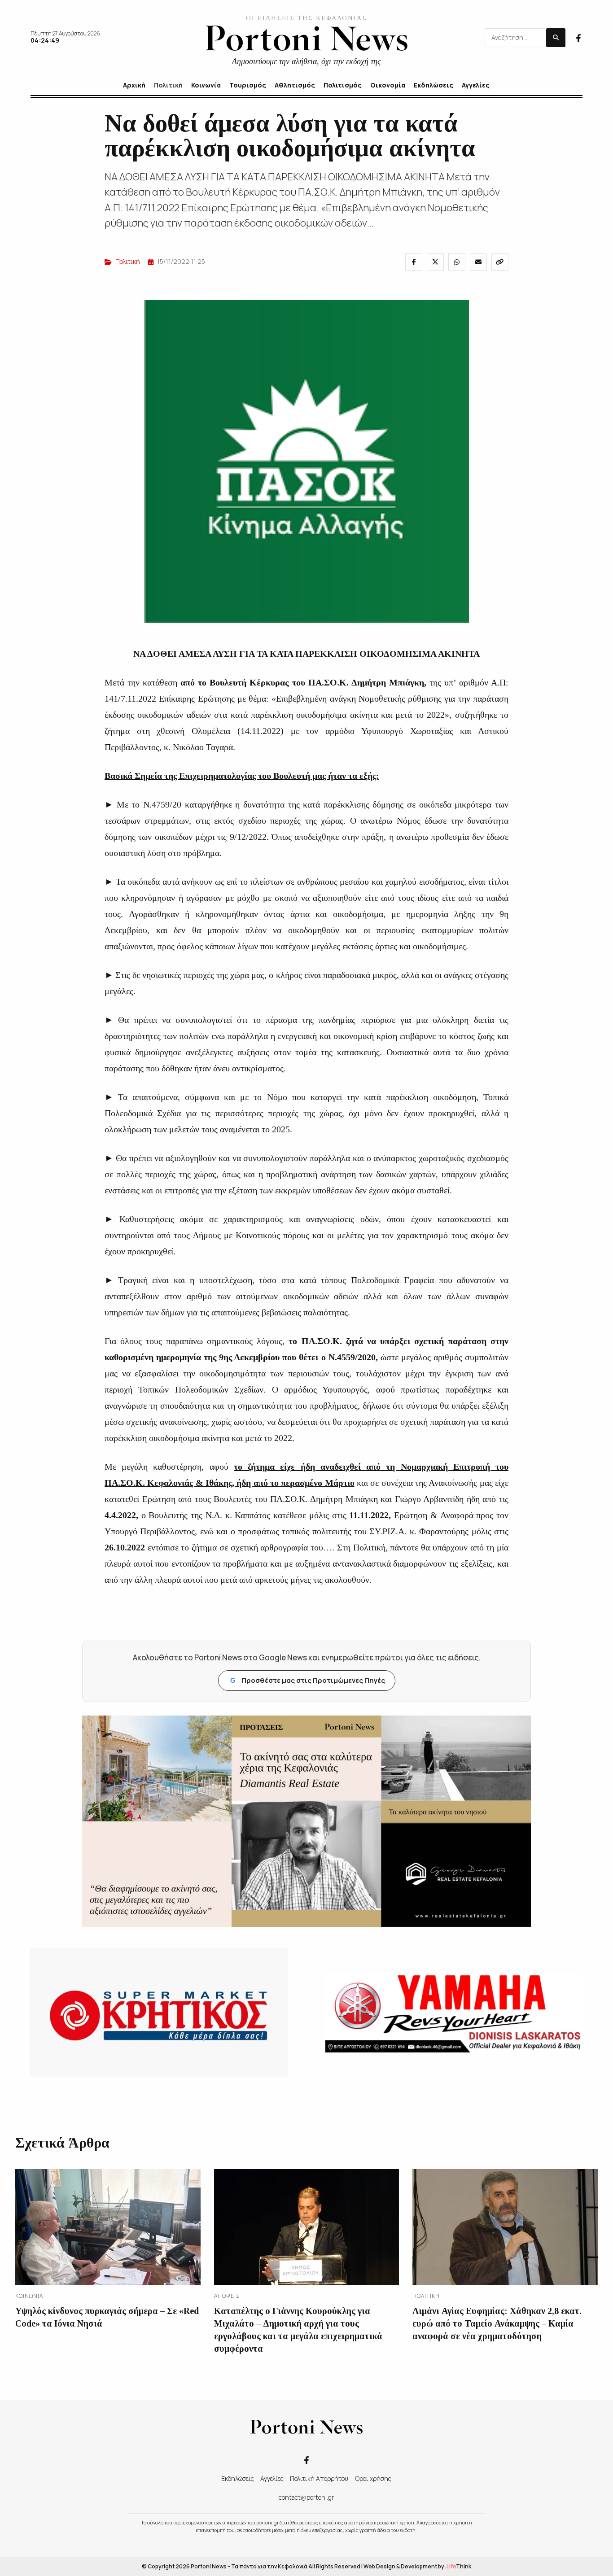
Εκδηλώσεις (238, 2478)
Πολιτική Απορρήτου (319, 2478)
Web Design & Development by (417, 2566)
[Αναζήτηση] (556, 38)
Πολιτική (128, 261)
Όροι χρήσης (373, 2478)
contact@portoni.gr (306, 2497)
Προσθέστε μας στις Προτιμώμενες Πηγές (308, 1680)
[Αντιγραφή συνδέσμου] (500, 262)
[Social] (578, 37)
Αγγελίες (272, 2478)
